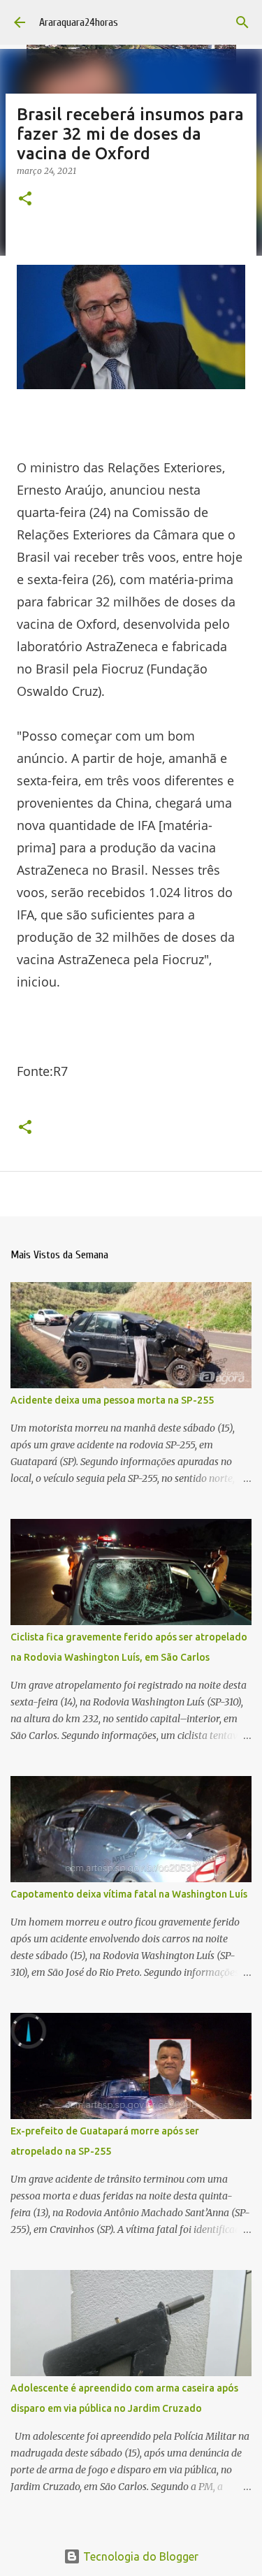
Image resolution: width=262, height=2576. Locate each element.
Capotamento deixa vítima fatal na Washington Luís (129, 1894)
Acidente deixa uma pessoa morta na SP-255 (112, 1400)
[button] (25, 199)
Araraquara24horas (79, 22)
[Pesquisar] (242, 22)
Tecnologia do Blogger (139, 2556)
